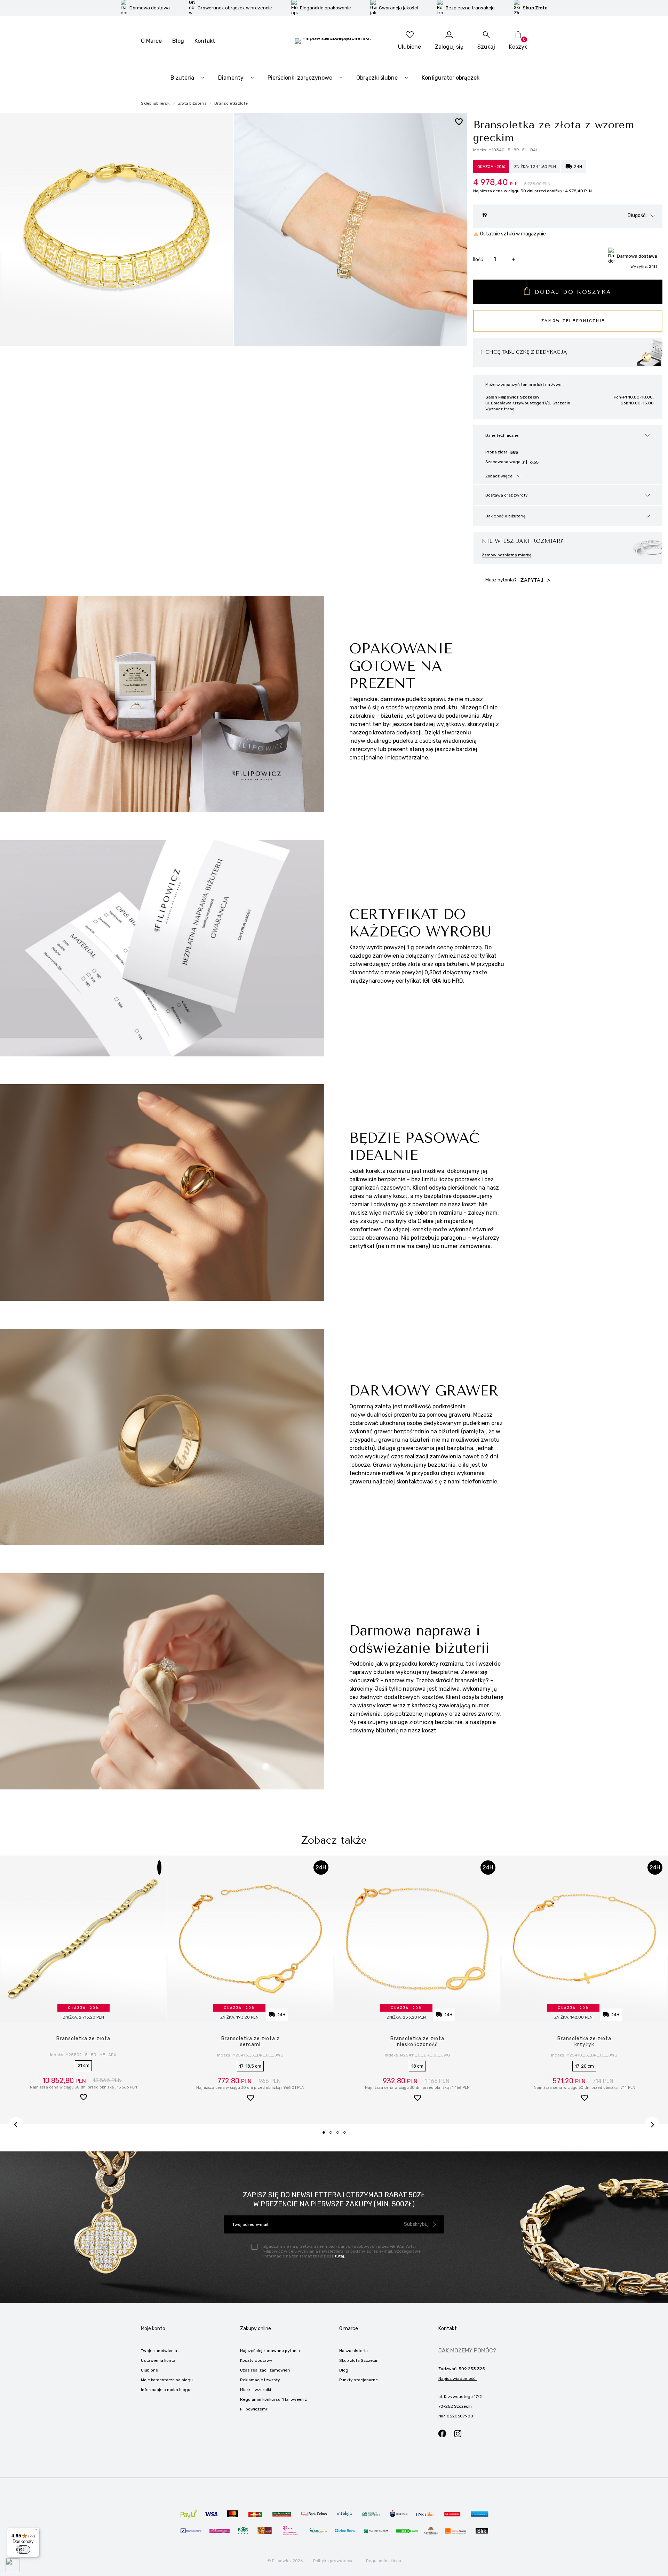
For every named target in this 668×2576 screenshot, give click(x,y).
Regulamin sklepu (384, 2561)
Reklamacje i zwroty (260, 2380)
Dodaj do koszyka (573, 292)
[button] (83, 2099)
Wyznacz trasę (500, 409)
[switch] (23, 2550)
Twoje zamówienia (159, 2351)
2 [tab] (333, 2135)
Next (652, 2124)
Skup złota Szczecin (359, 2360)
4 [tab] (347, 2135)
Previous (16, 2124)
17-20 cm (417, 2066)
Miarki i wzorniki (256, 2390)
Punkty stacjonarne (359, 2380)
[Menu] (35, 2531)
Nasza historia (353, 2351)
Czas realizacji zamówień (265, 2370)
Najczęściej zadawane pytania (270, 2351)
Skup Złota (535, 8)
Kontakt (205, 41)
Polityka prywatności (334, 2561)
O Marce (151, 41)
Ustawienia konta (158, 2360)
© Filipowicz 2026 (285, 2561)
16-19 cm (250, 2066)
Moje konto (153, 2329)
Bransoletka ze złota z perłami (83, 2042)
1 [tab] (326, 2135)
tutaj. (340, 2256)
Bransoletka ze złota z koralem (584, 2042)
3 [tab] (340, 2135)
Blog (178, 41)
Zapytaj (533, 580)
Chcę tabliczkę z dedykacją (526, 352)
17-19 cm (83, 2066)
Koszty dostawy (256, 2360)
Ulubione (149, 2370)
